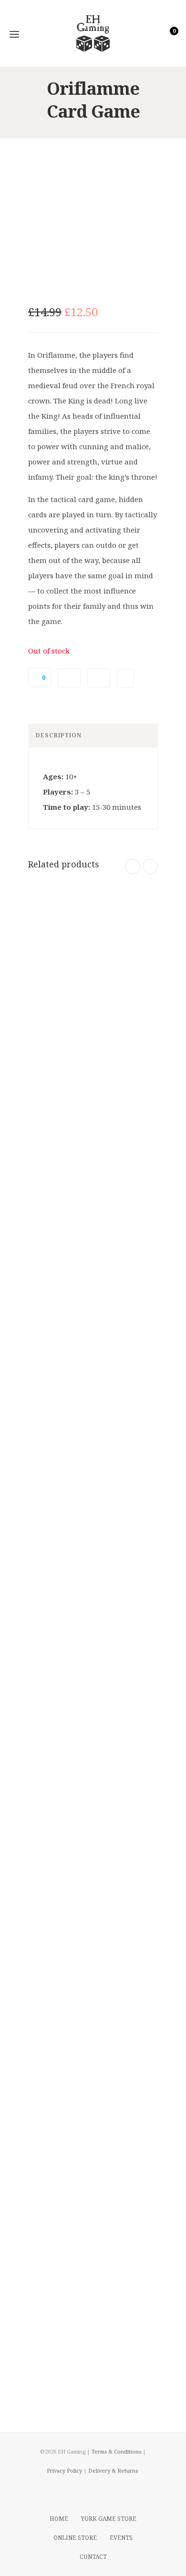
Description (59, 735)
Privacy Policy (64, 2470)
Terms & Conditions (116, 2451)
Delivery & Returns (113, 2470)
